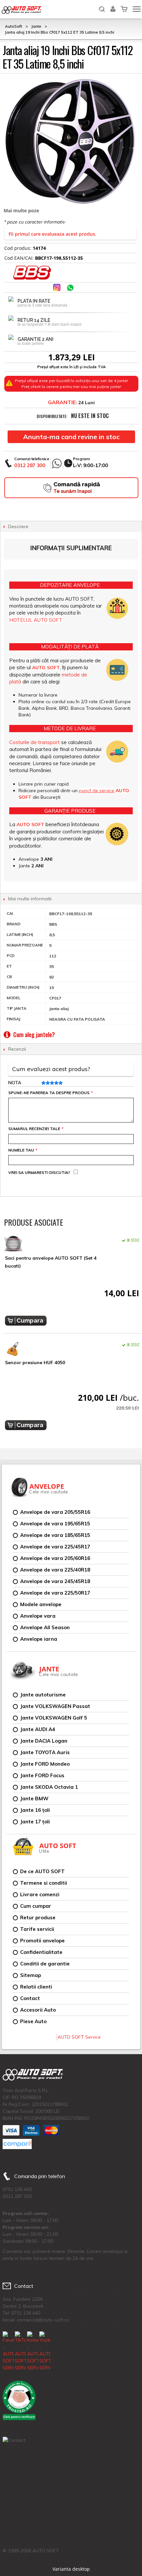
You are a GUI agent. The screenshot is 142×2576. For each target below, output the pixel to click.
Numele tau (22, 1150)
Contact (30, 1998)
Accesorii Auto (38, 2010)
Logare (113, 5)
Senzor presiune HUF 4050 (35, 1363)
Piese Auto (33, 2021)
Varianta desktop (71, 2569)
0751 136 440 (17, 2189)
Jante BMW (34, 1798)
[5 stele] (60, 1083)
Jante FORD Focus (42, 1775)
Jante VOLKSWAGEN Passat (55, 1706)
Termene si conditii (44, 1883)
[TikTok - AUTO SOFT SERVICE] (20, 2351)
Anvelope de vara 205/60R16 (55, 1558)
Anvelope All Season (45, 1627)
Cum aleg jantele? (34, 1034)
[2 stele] (47, 1083)
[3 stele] (51, 1083)
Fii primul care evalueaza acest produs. (53, 234)
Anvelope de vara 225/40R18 (55, 1570)
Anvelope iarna (39, 1639)
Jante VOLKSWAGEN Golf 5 (54, 1718)
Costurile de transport (35, 742)
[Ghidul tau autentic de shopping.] (17, 2144)
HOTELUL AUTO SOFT (36, 620)
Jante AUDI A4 (38, 1729)
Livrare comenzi (40, 1894)
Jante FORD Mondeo (45, 1764)
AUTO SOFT (21, 10)
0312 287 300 (30, 465)
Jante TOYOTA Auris (45, 1752)
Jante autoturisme (43, 1695)
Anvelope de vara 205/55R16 (55, 1512)
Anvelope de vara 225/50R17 (55, 1593)
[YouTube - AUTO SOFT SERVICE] (45, 2351)
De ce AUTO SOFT (42, 1871)
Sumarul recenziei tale (35, 1129)
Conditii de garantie (45, 1964)
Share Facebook (44, 288)
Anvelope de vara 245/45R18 (55, 1581)
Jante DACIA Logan (44, 1741)
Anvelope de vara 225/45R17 (55, 1547)
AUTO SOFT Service (79, 2037)
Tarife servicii (37, 1929)
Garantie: (62, 402)
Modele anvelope (41, 1604)
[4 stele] (56, 1083)
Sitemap (31, 1975)
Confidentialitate (41, 1952)
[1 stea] (43, 1083)
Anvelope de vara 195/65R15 (55, 1524)
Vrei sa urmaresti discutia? (39, 1172)
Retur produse (38, 1917)
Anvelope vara (38, 1616)
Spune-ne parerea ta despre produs (50, 1093)
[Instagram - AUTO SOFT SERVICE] (33, 2351)
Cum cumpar (36, 1906)
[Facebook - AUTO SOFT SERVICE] (8, 2351)
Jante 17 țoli (35, 1822)
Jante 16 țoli (35, 1810)
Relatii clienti (36, 1987)
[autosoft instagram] (57, 288)
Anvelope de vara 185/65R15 (55, 1535)
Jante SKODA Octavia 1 (49, 1787)
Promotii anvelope (42, 1941)
